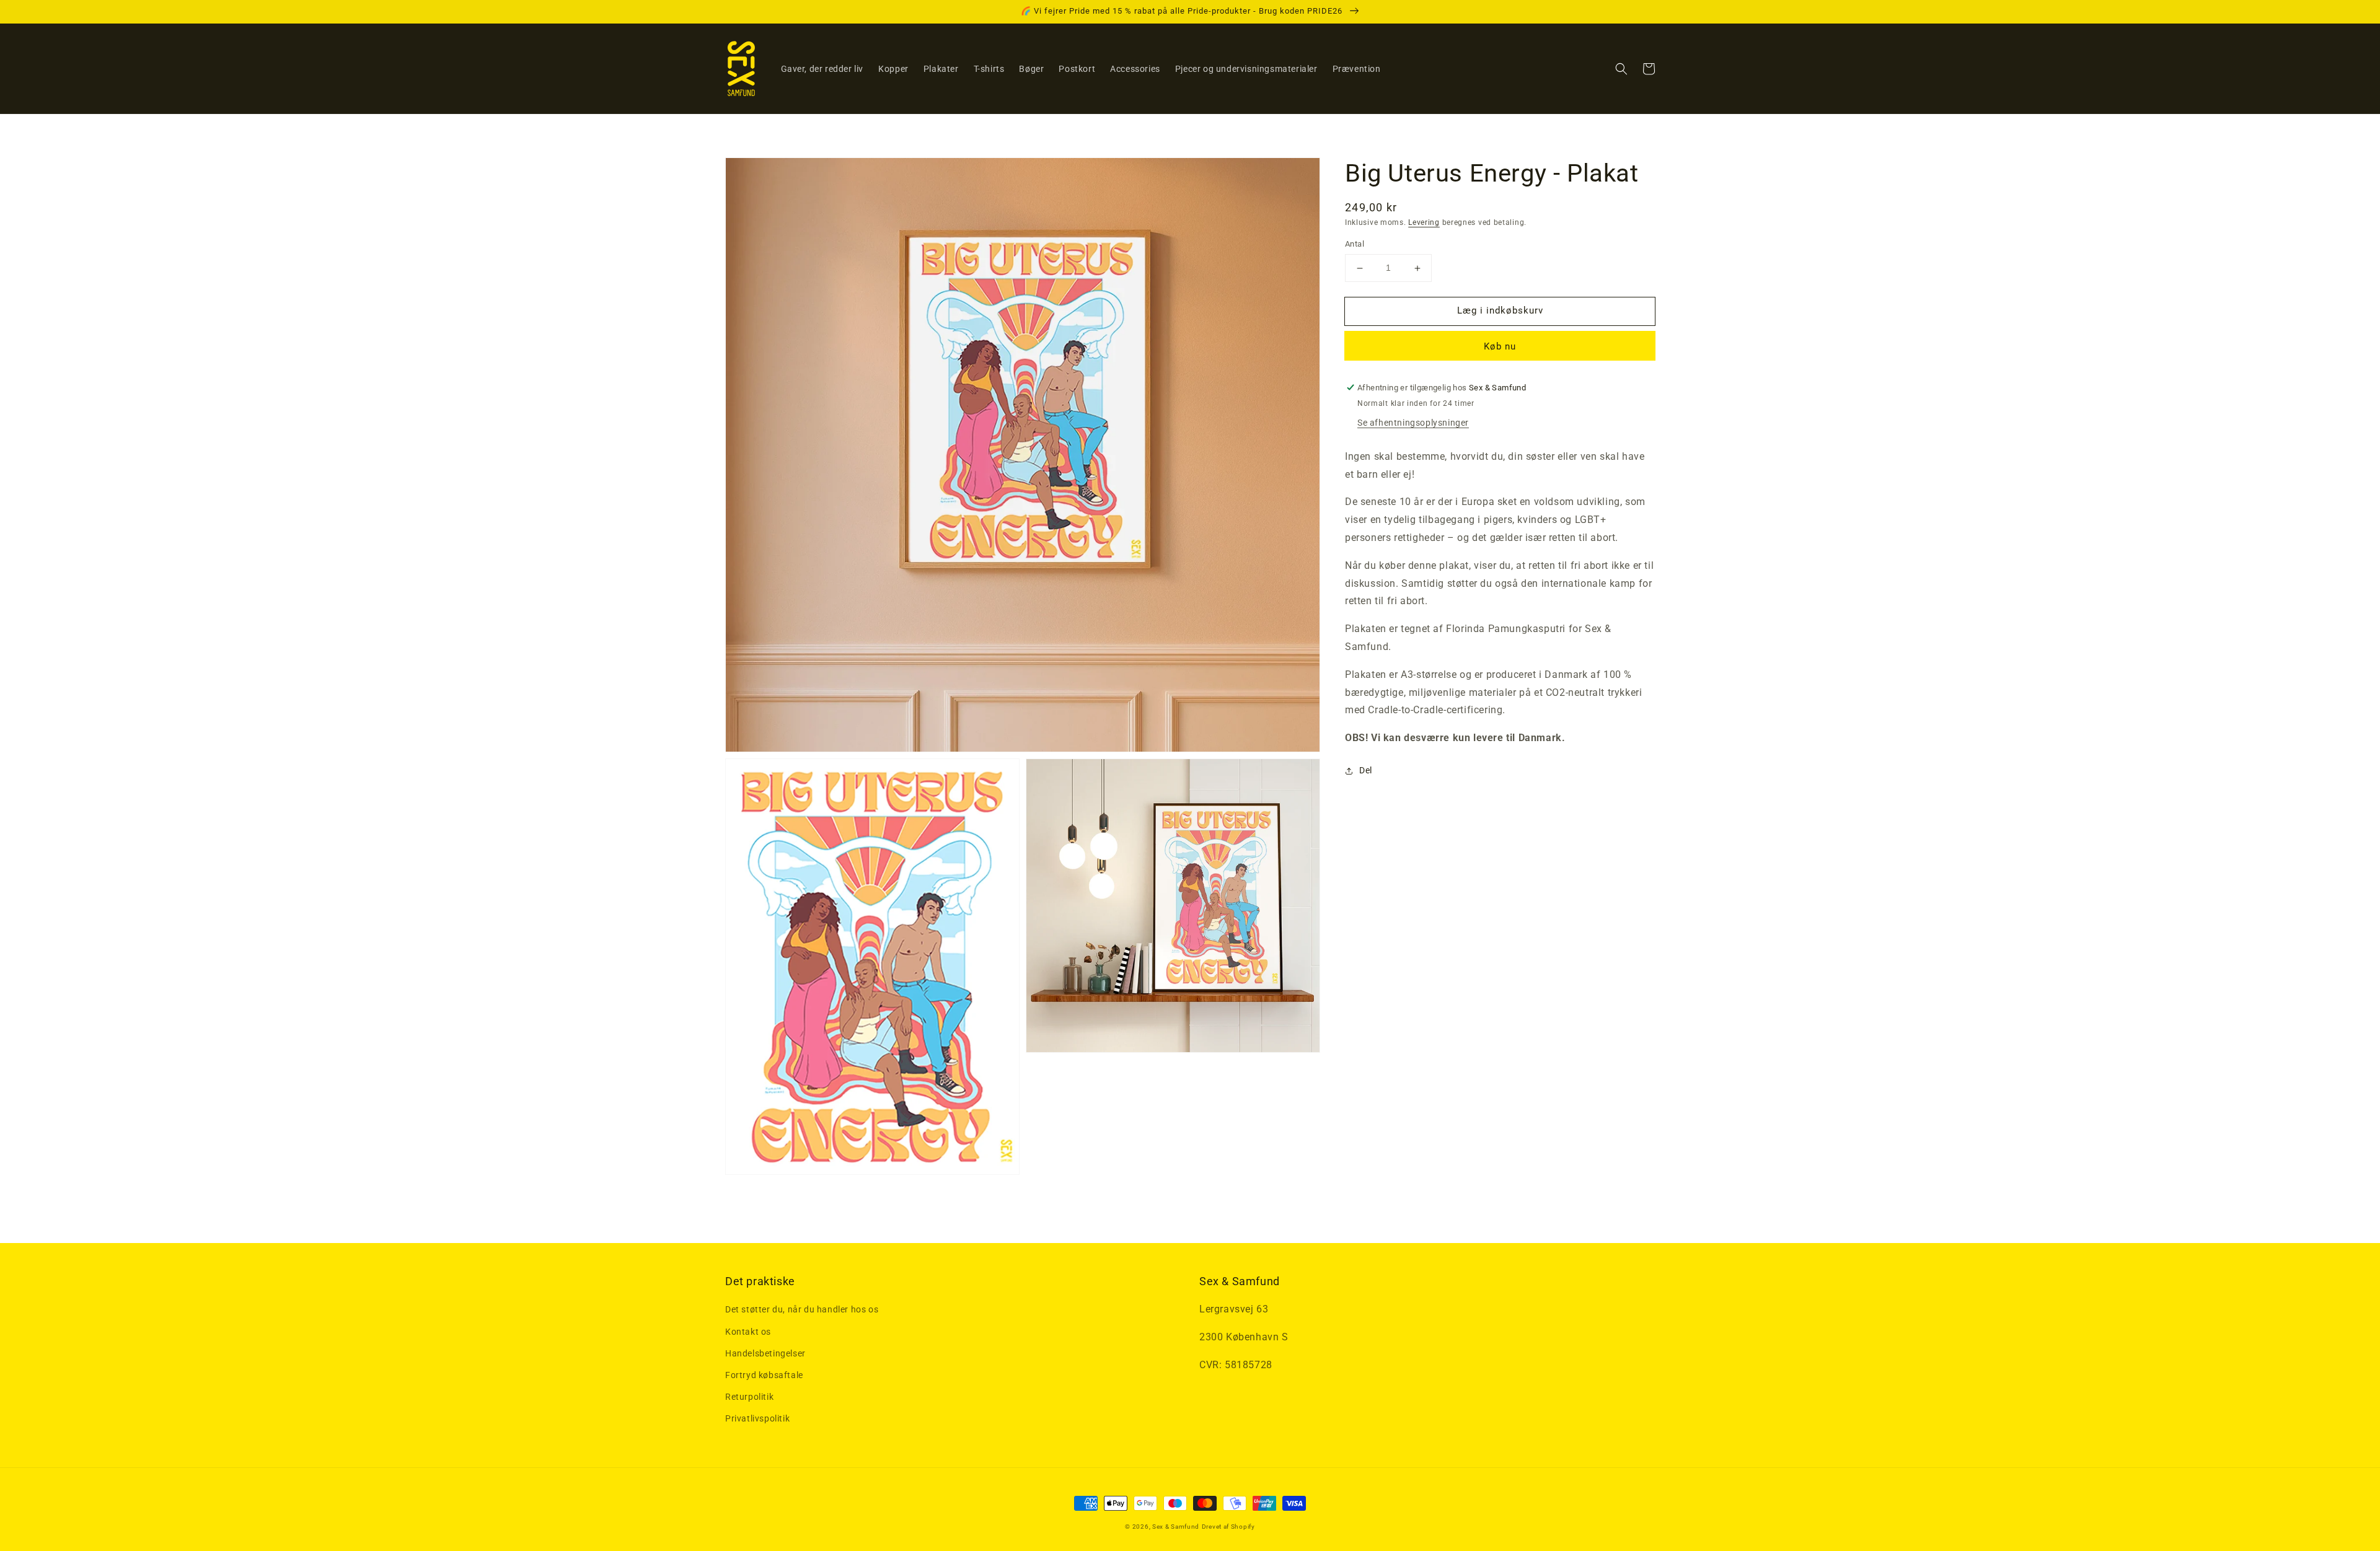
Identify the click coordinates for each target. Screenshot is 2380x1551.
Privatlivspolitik (757, 1418)
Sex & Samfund (1176, 1527)
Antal (1355, 244)
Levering (1424, 222)
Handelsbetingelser (765, 1353)
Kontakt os (748, 1332)
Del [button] (1366, 770)
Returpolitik (749, 1397)
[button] (1621, 69)
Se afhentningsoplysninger (1413, 423)
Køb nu (1500, 346)
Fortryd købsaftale (764, 1375)
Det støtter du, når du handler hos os (802, 1309)
